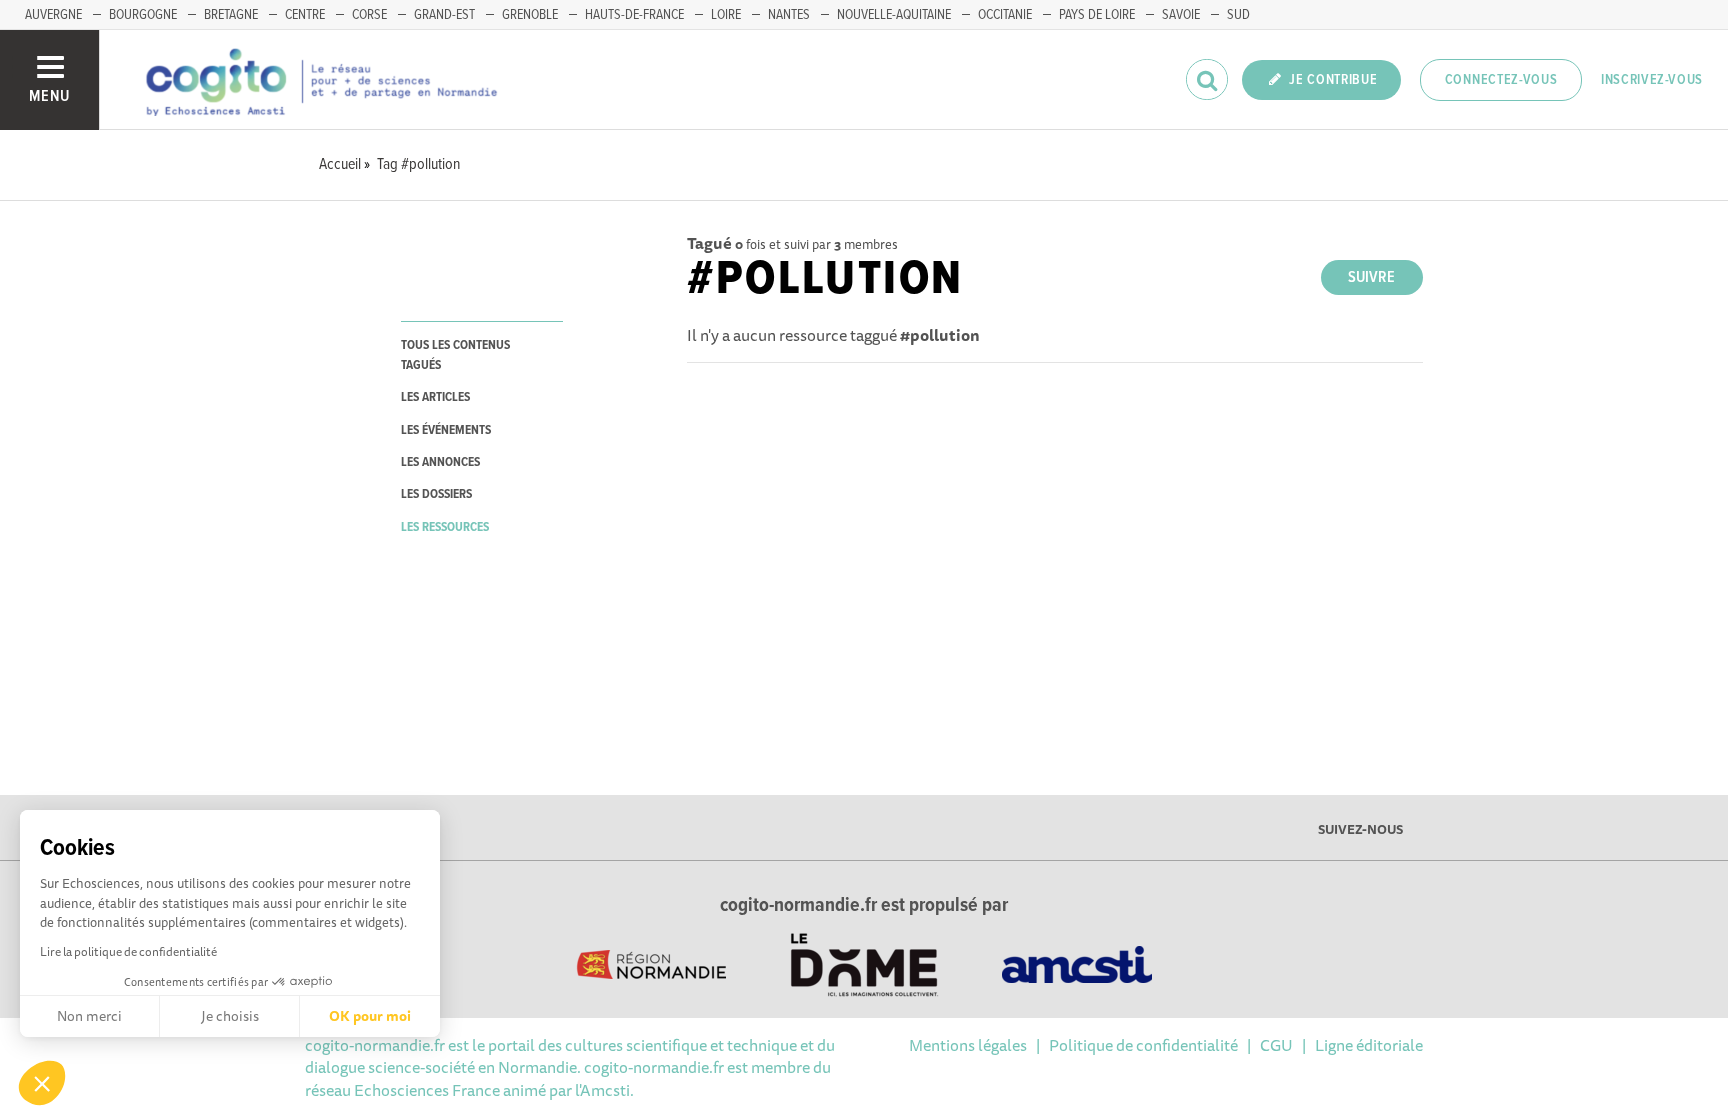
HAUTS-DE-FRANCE (634, 15)
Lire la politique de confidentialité (128, 951)
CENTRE (305, 15)
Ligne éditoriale (1369, 1045)
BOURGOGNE (143, 15)
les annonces (440, 462)
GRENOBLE (530, 15)
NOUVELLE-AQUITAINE (894, 15)
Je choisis (230, 1016)
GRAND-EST (444, 15)
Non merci (89, 1016)
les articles (435, 397)
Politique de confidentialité (1143, 1045)
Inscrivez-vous (1652, 80)
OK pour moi (370, 1016)
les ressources (445, 527)
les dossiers (436, 494)
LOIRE (726, 15)
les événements (446, 430)
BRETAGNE (231, 15)
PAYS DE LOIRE (1097, 15)
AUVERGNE (53, 15)
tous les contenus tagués (455, 355)
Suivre (1371, 277)
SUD (1238, 15)
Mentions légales (968, 1045)
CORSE (369, 15)
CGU (1276, 1045)
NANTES (789, 15)
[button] (42, 1083)
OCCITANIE (1005, 15)
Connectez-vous (1501, 80)
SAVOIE (1181, 15)
